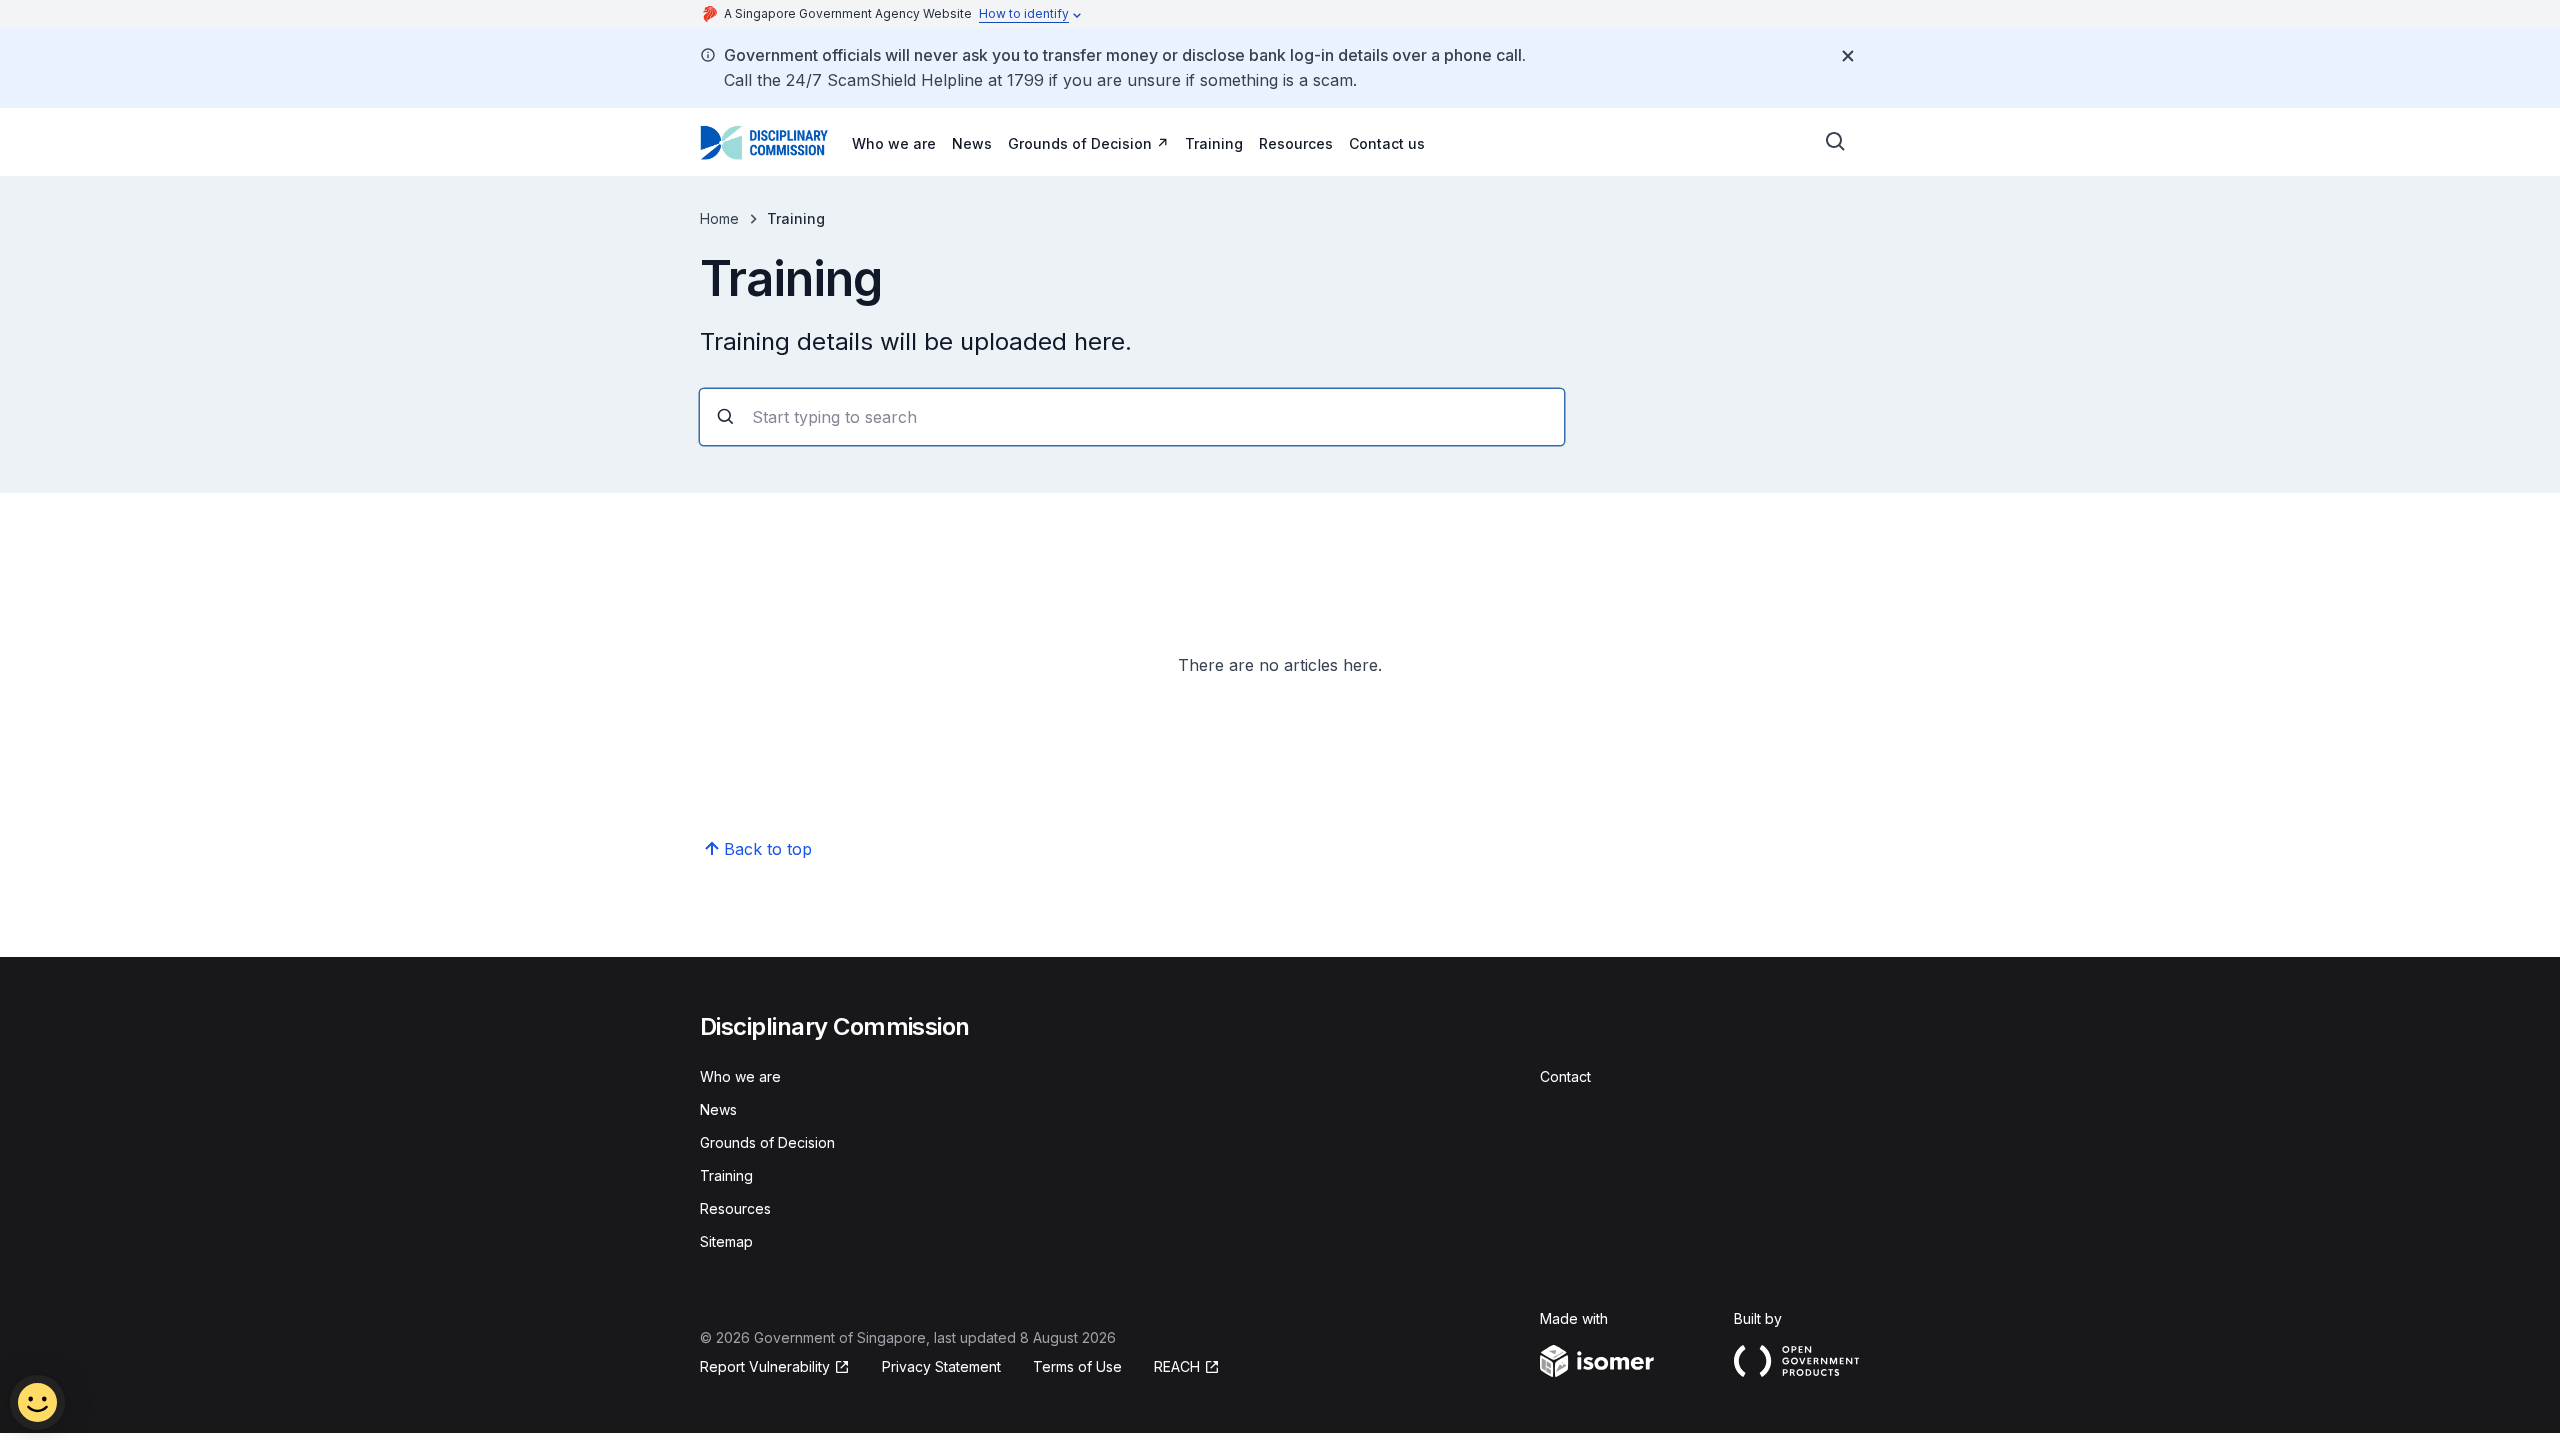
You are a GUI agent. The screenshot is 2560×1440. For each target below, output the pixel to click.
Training (1214, 143)
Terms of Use (1077, 1366)
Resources (1296, 143)
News (972, 143)
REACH (1177, 1366)
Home (719, 218)
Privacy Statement (941, 1366)
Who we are (894, 143)
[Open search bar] (1836, 142)
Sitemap (726, 1241)
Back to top (768, 849)
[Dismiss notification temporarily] (1848, 56)
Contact (1565, 1076)
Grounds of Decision (1080, 143)
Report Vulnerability (765, 1366)
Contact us (1387, 143)
